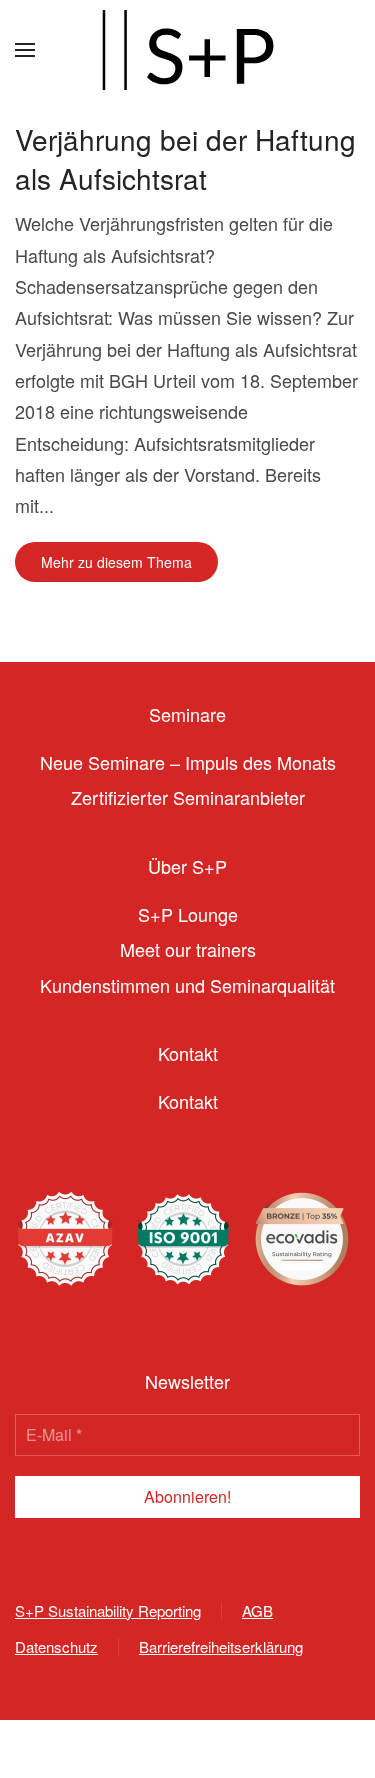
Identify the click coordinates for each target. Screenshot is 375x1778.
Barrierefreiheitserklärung (221, 1646)
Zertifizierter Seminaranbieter (188, 797)
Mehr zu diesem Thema (116, 562)
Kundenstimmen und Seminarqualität (187, 985)
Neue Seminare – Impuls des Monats (188, 762)
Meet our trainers (188, 949)
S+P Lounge (188, 914)
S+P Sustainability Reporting (108, 1610)
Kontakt (188, 1101)
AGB (257, 1610)
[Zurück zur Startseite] (188, 50)
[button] (25, 50)
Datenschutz (56, 1646)
